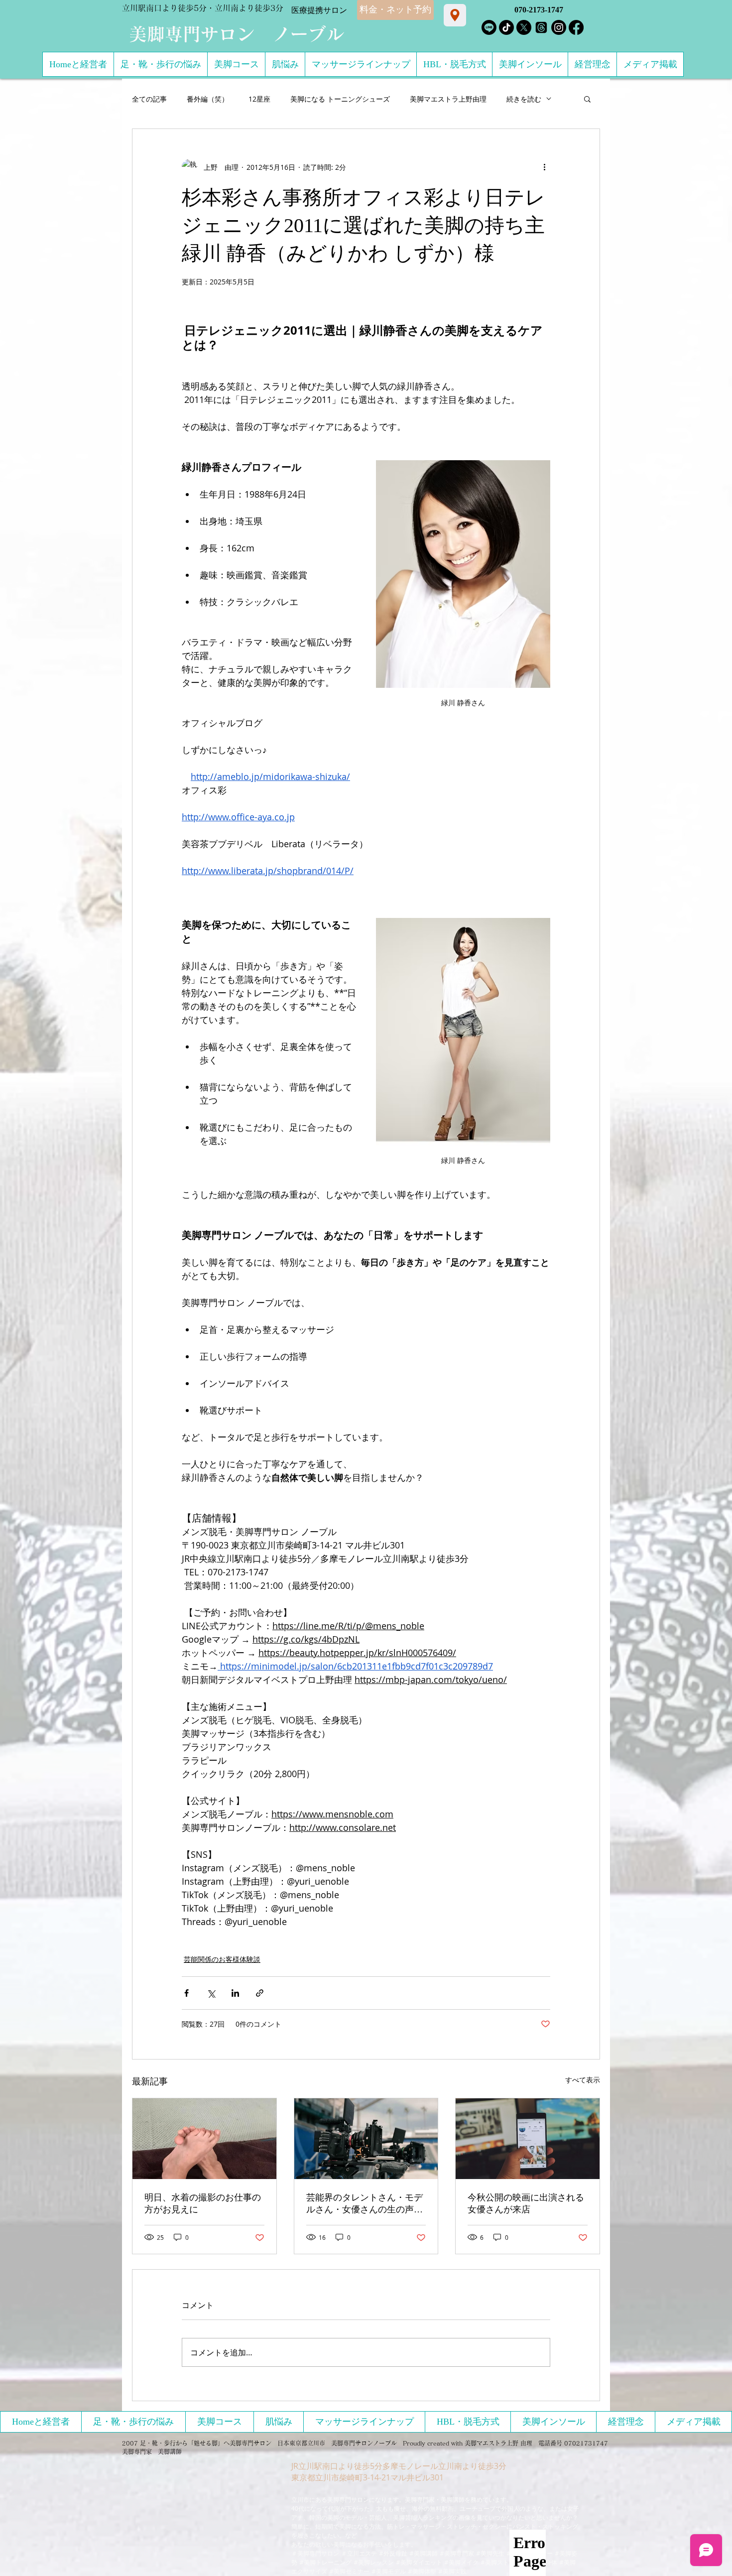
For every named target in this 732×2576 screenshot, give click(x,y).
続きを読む (524, 99)
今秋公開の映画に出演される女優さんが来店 (526, 2203)
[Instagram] (559, 27)
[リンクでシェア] (260, 1993)
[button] (587, 99)
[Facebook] (576, 27)
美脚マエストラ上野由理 (448, 99)
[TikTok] (506, 27)
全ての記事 (149, 99)
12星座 (259, 99)
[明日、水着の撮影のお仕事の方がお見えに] (204, 2139)
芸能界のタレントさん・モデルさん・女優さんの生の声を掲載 (365, 2204)
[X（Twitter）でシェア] (211, 1993)
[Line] (489, 27)
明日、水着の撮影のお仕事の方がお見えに (203, 2203)
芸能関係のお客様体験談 (222, 1959)
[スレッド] (541, 27)
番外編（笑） (208, 99)
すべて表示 (583, 2080)
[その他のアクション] (544, 167)
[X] (524, 27)
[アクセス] (455, 15)
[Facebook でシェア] (186, 1993)
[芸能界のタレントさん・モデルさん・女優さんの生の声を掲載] (366, 2139)
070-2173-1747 (539, 10)
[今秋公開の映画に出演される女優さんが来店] (528, 2139)
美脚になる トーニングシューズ (340, 99)
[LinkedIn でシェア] (235, 1993)
